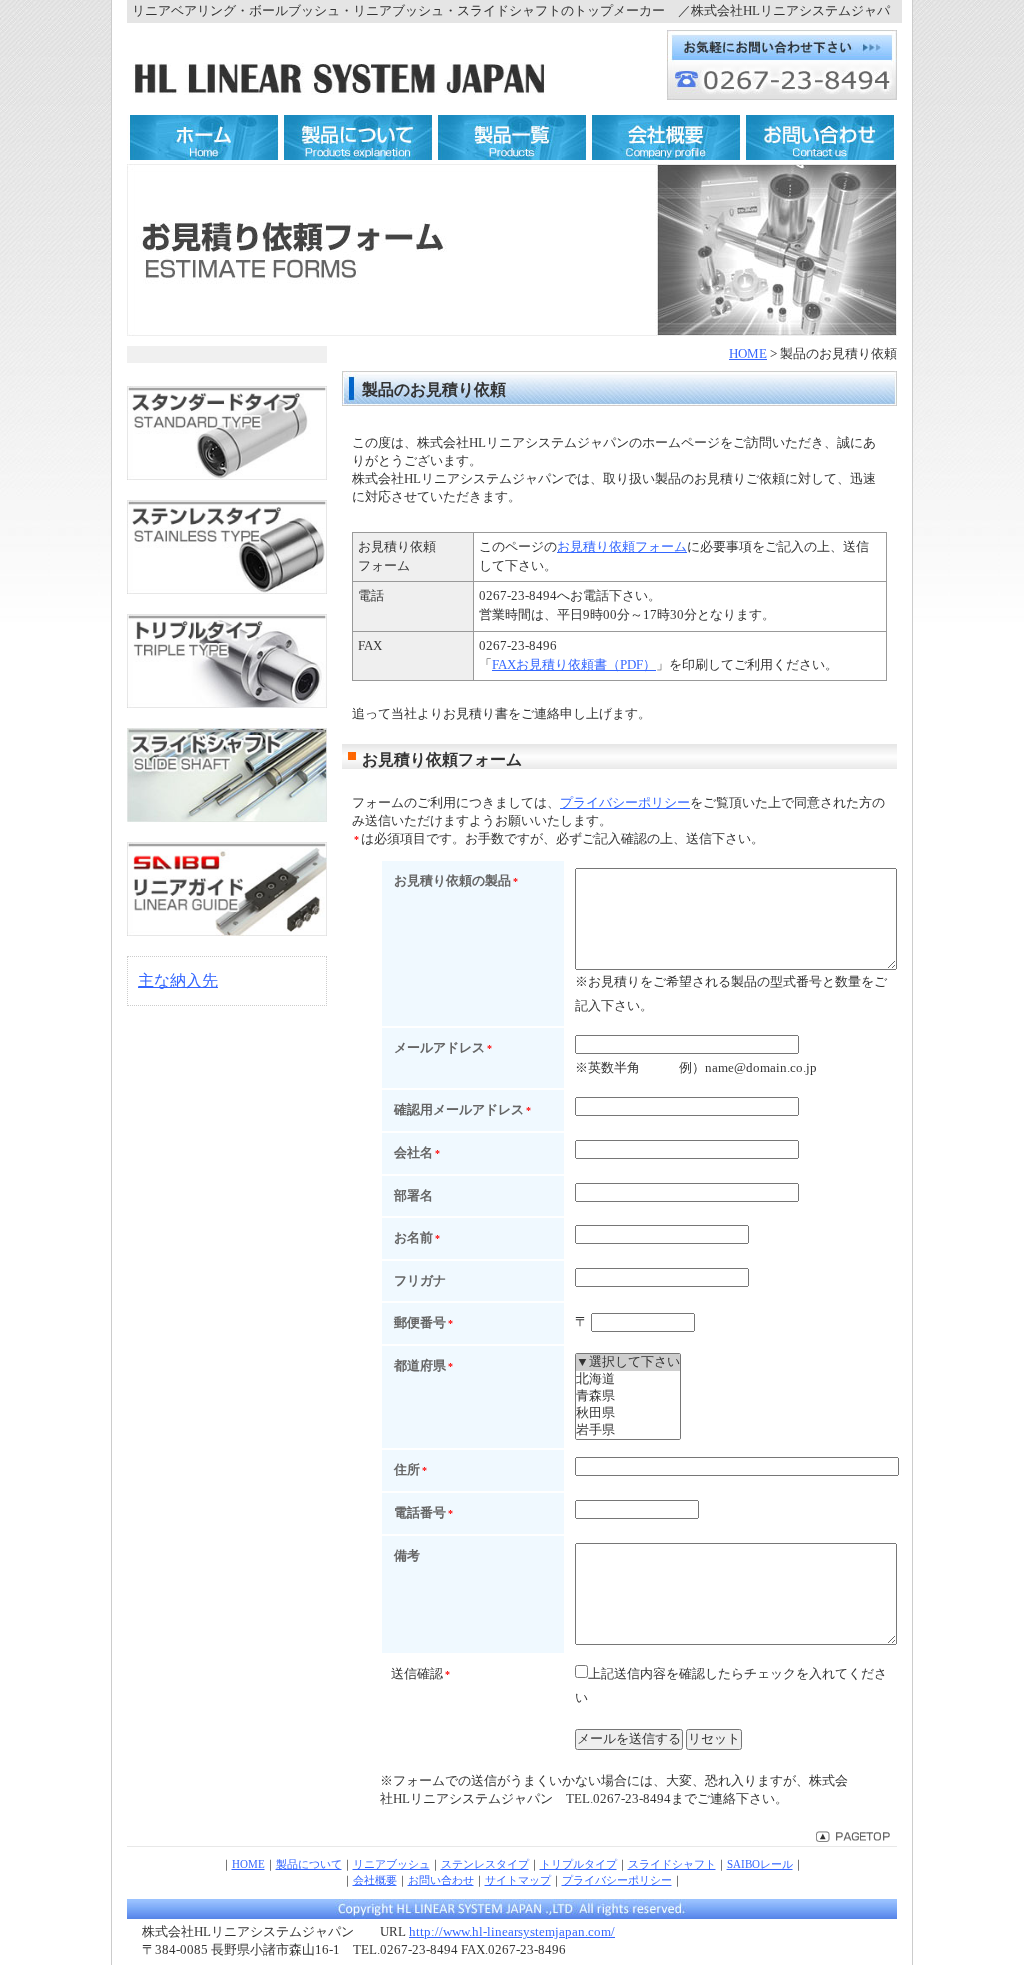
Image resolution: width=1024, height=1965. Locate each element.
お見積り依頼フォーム (622, 547)
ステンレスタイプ (485, 1864)
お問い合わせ (441, 1880)
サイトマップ (518, 1880)
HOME (748, 354)
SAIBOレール (760, 1864)
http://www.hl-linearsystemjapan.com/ (512, 1932)
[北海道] (628, 1379)
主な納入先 (178, 980)
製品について (309, 1864)
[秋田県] (628, 1413)
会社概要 (375, 1880)
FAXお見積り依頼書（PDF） (574, 665)
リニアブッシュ (391, 1864)
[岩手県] (628, 1430)
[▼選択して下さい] (628, 1362)
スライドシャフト (672, 1864)
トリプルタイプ (578, 1864)
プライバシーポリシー (625, 803)
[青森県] (628, 1396)
